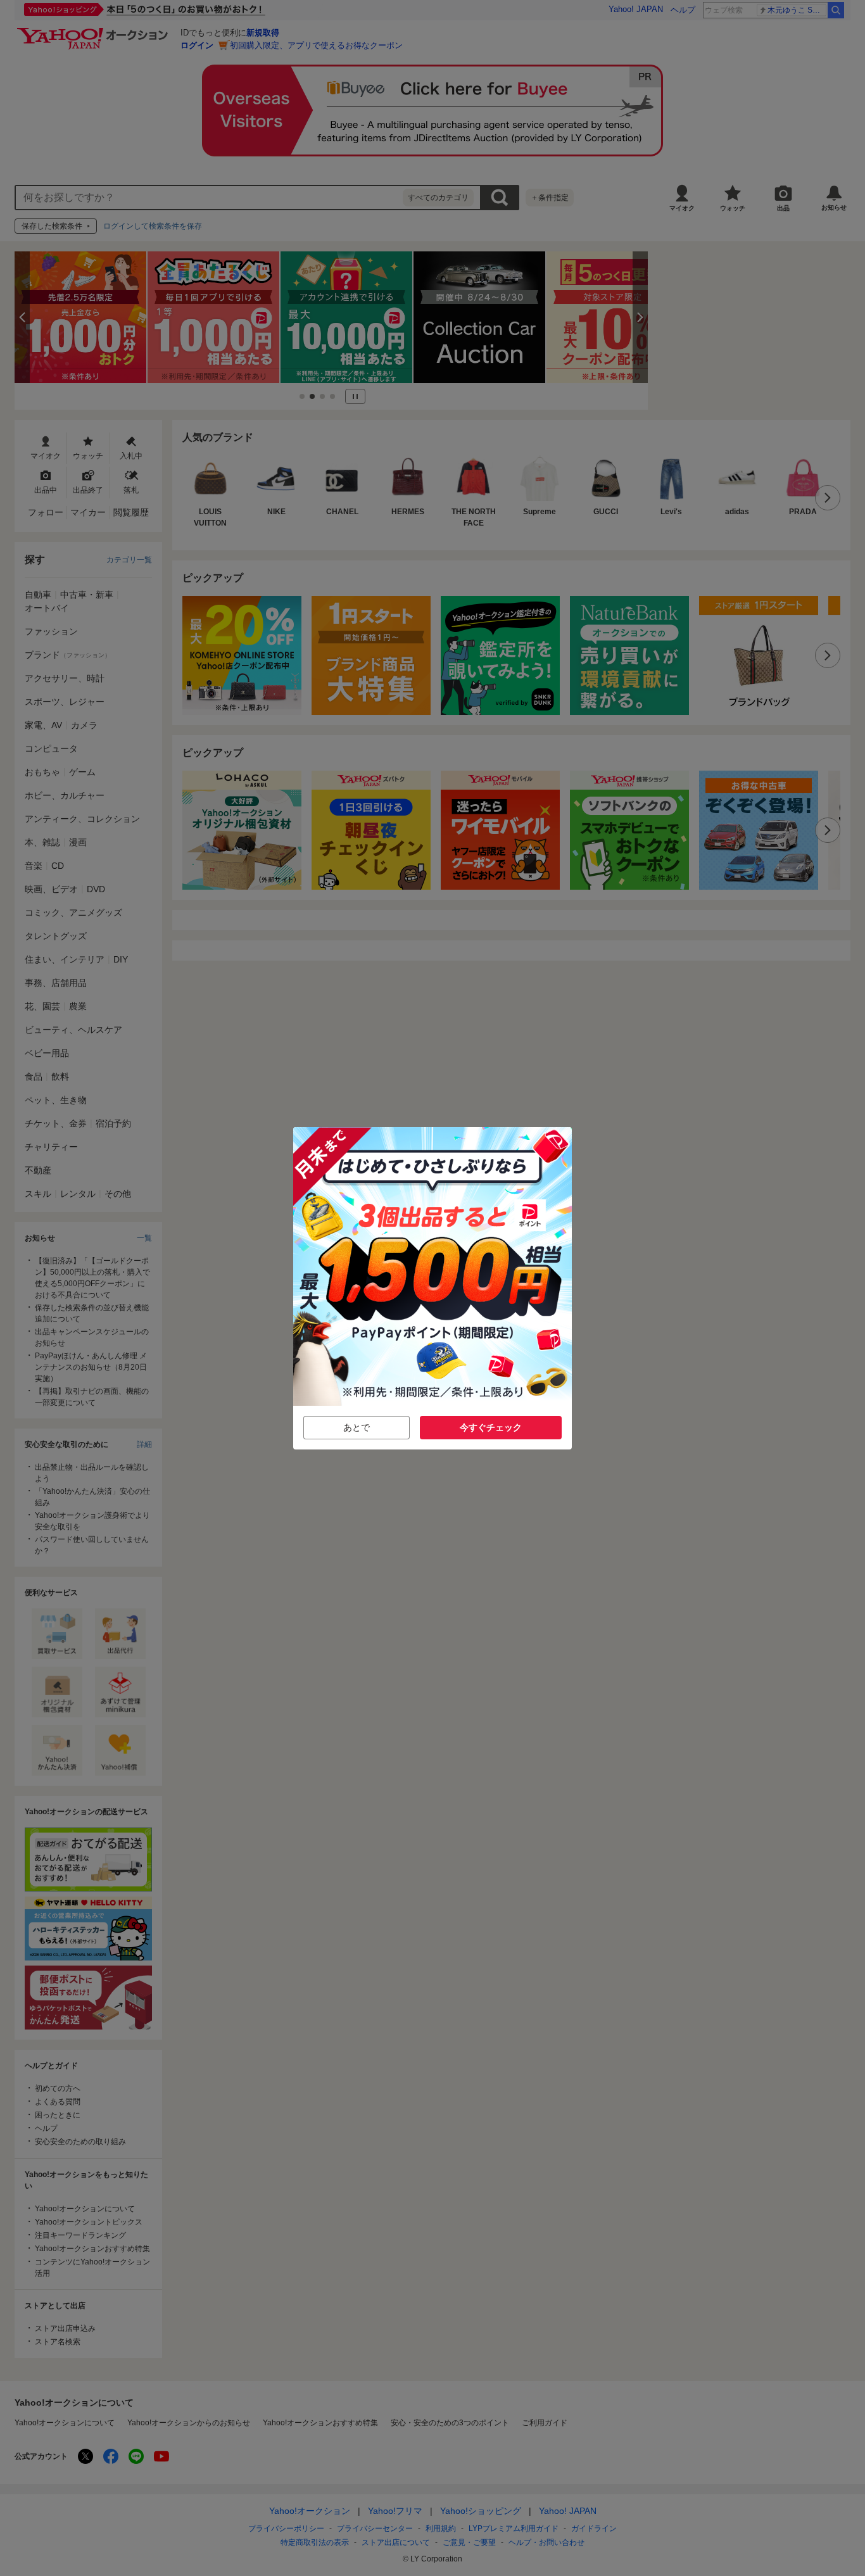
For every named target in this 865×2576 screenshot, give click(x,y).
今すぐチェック (491, 1427)
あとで (357, 1427)
